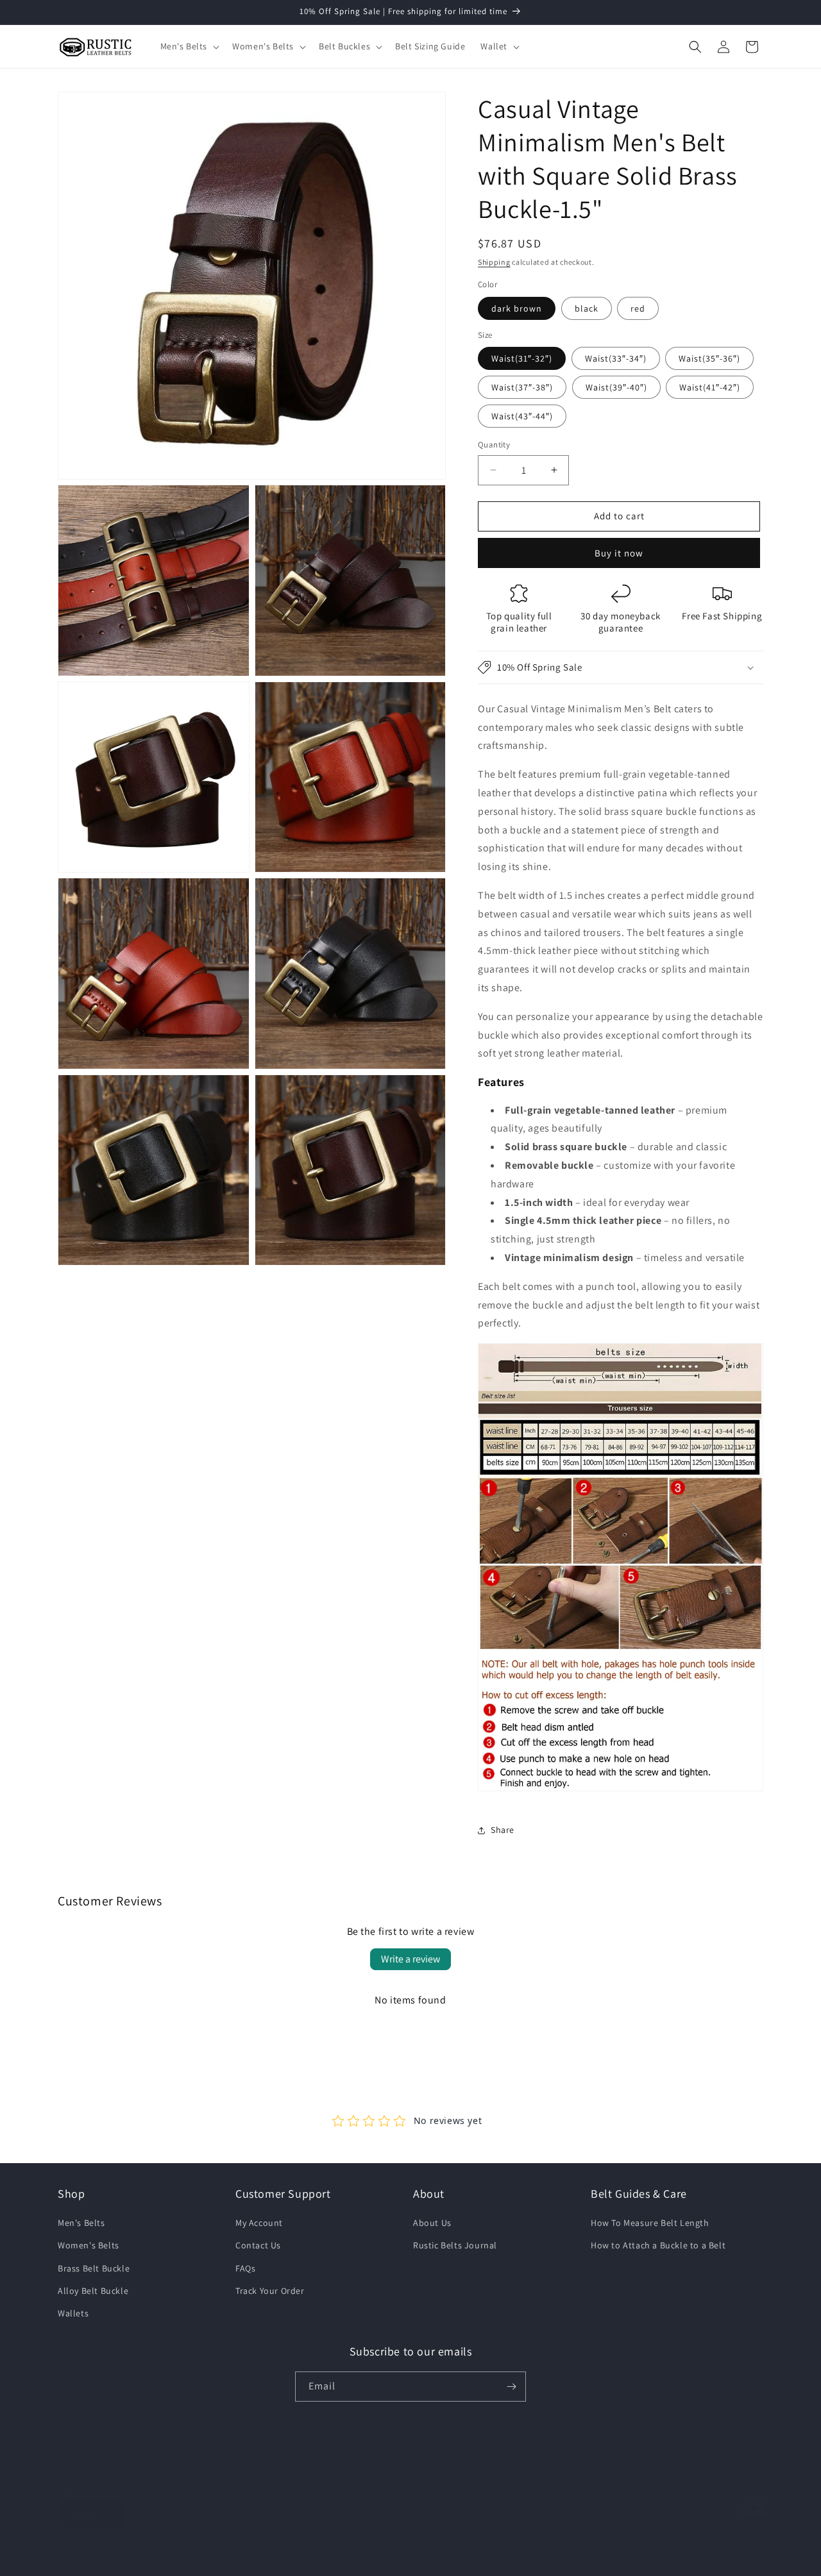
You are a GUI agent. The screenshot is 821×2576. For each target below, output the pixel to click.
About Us (432, 2223)
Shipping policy (350, 2559)
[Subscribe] (511, 2387)
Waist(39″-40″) (616, 387)
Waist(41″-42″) (710, 387)
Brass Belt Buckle (94, 2268)
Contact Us (258, 2245)
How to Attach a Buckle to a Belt (658, 2245)
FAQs (245, 2268)
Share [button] (503, 1830)
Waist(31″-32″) (522, 358)
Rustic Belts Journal (455, 2245)
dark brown (517, 308)
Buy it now (619, 553)
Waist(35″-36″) (709, 358)
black (587, 308)
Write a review (410, 1959)
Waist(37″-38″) (522, 387)
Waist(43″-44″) (522, 416)
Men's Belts (81, 2223)
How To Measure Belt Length (650, 2223)
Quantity (494, 445)
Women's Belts (89, 2245)
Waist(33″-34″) (616, 358)
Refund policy (288, 2559)
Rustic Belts (104, 2559)
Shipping (494, 262)
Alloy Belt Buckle (93, 2291)
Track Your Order (270, 2291)
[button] (189, 46)
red (638, 308)
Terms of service (225, 2559)
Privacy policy (162, 2559)
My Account (259, 2223)
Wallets (73, 2313)
